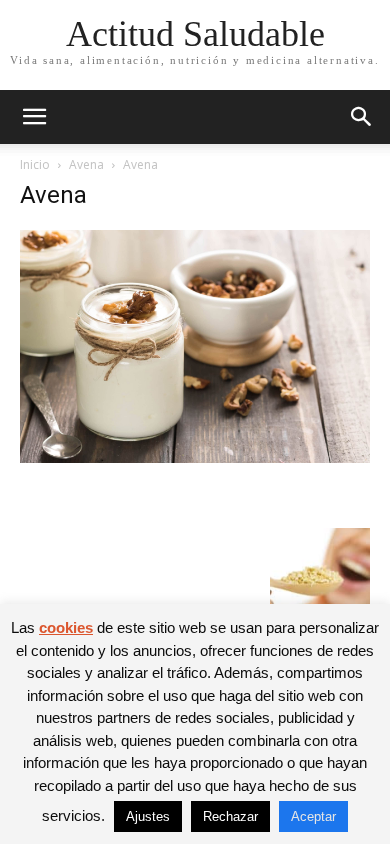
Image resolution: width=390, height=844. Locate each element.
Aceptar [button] (313, 816)
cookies (66, 627)
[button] (34, 117)
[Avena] (195, 457)
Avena (86, 164)
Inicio (35, 164)
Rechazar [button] (230, 816)
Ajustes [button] (148, 816)
